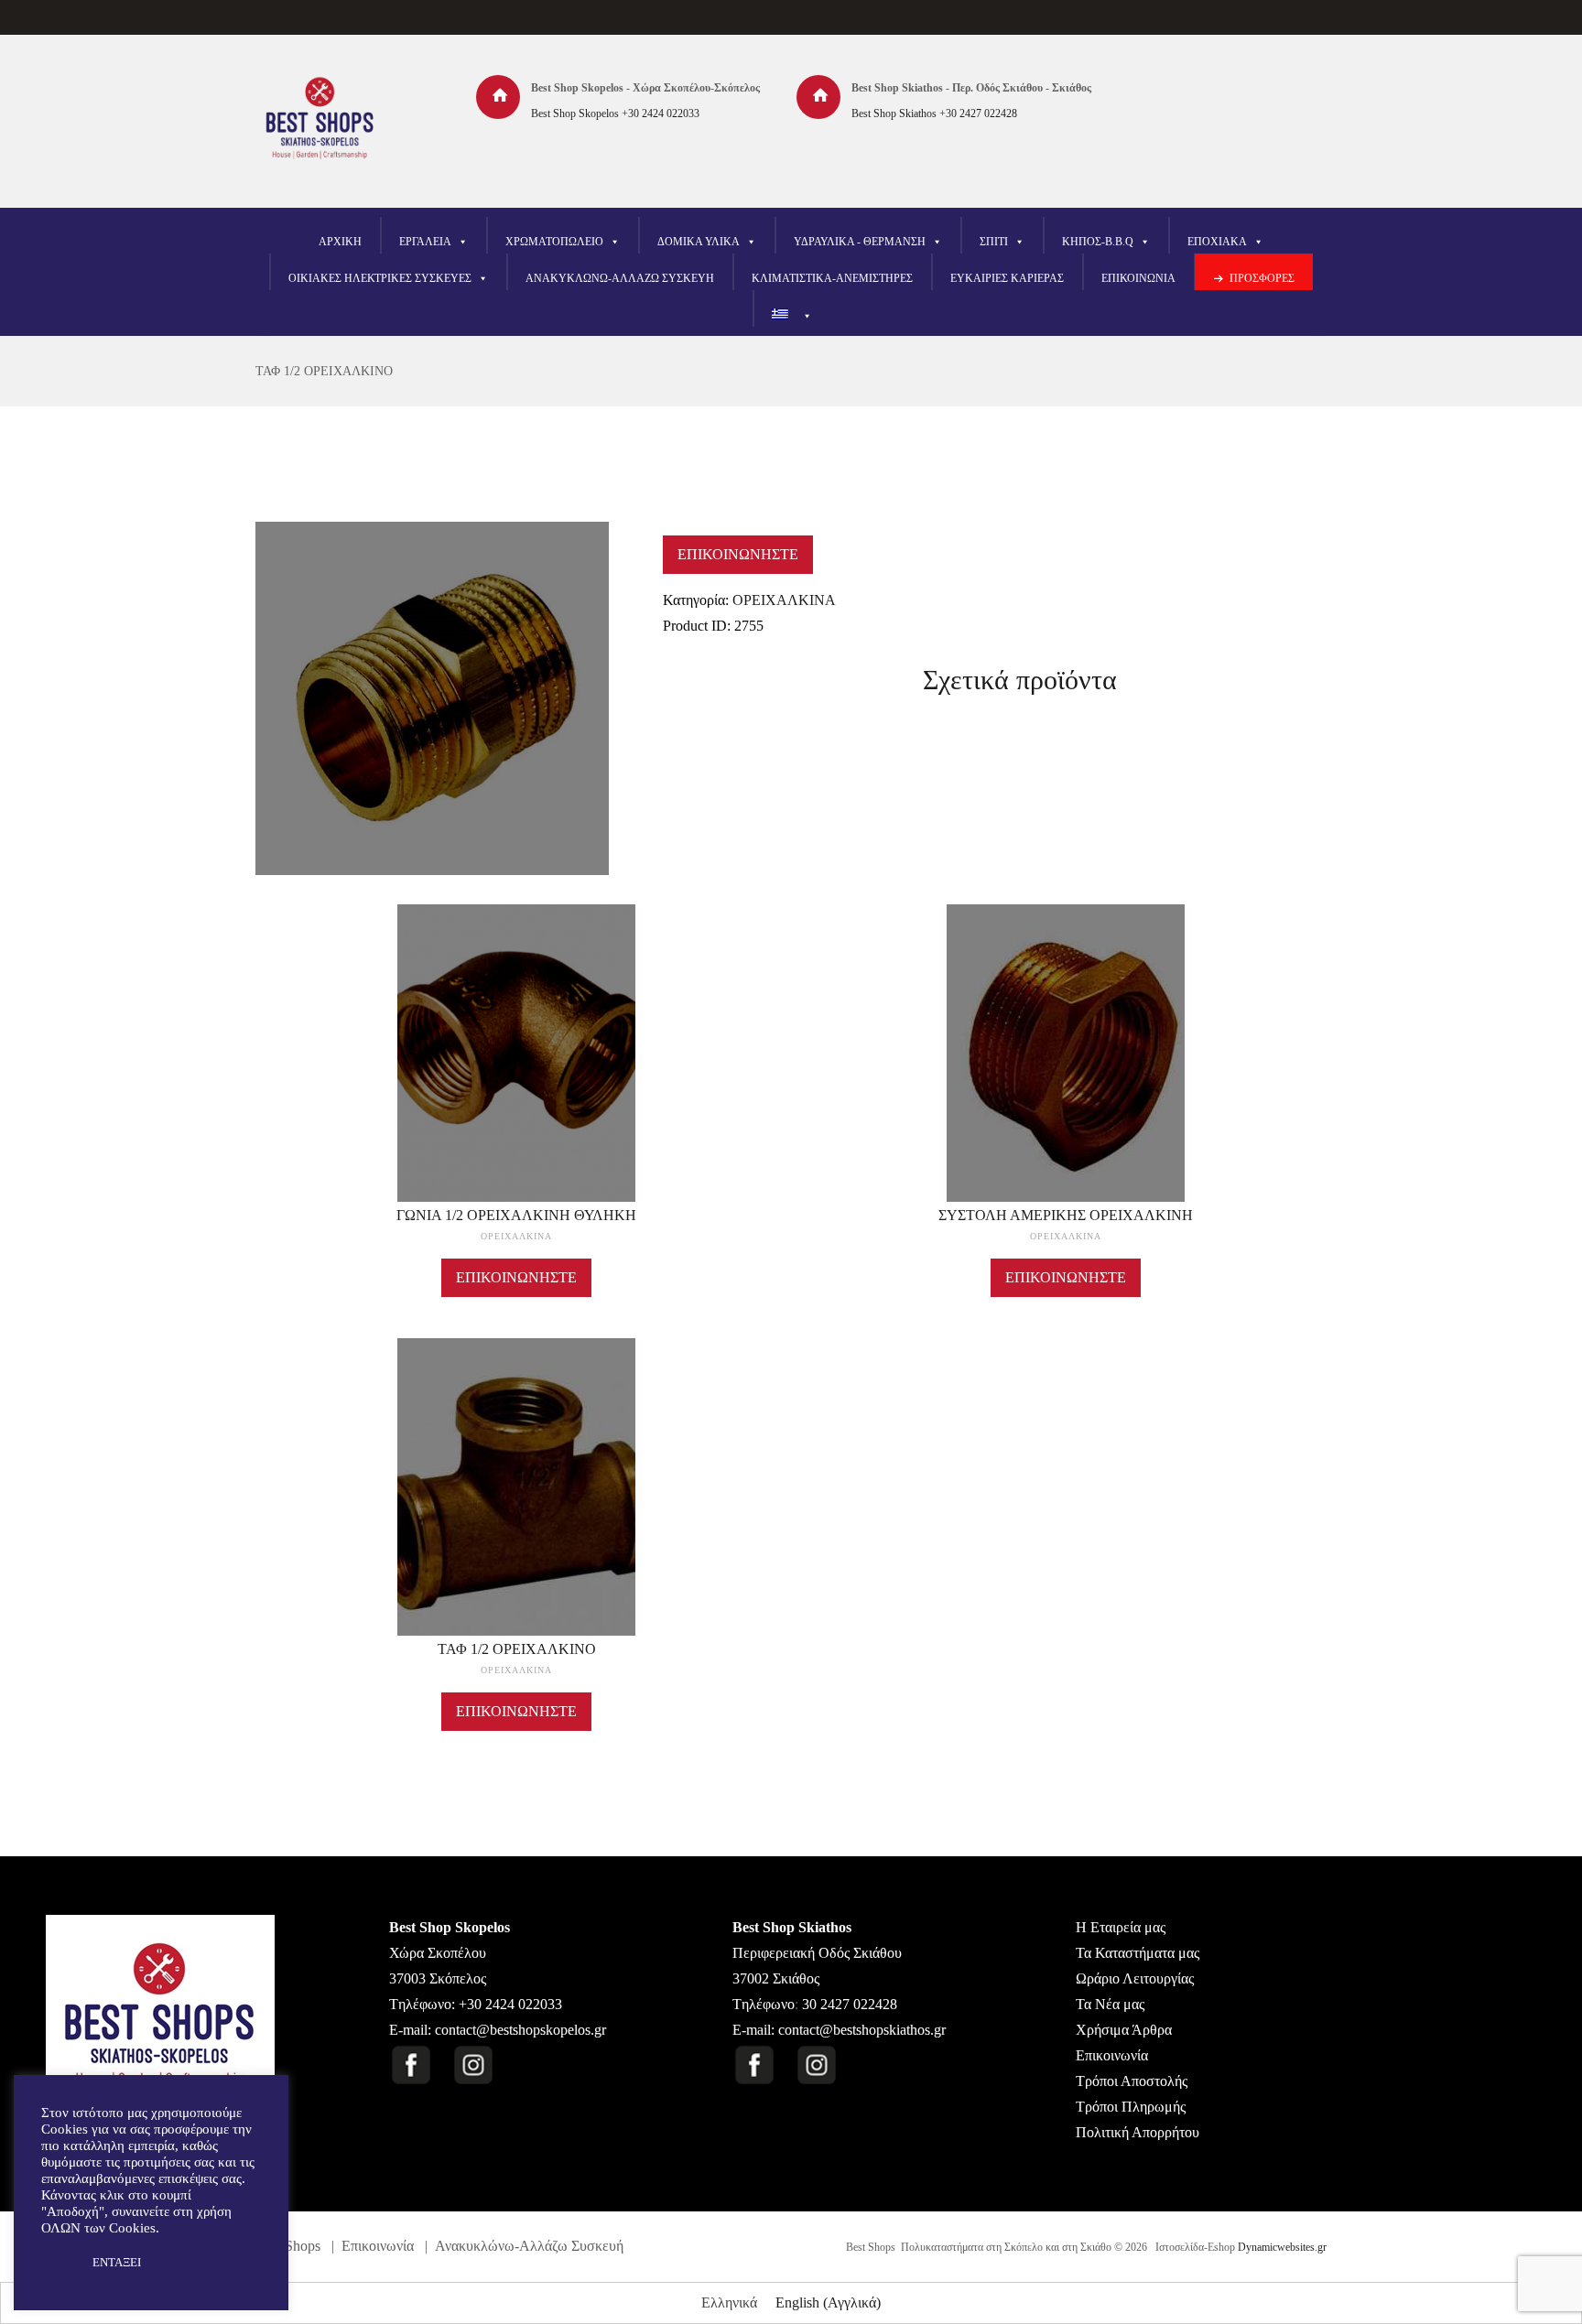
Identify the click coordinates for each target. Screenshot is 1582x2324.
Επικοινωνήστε (738, 554)
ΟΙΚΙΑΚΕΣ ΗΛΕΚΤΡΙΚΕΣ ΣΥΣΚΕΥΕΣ (380, 278)
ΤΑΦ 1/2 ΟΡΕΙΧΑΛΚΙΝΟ (324, 371)
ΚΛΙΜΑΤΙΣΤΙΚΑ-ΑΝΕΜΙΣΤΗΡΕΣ (832, 278)
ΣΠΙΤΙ (994, 242)
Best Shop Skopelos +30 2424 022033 (615, 113)
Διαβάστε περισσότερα (517, 1070)
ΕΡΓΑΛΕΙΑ (425, 242)
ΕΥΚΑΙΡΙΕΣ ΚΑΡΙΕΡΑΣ (1007, 278)
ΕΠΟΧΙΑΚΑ (1217, 242)
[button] (57, 2263)
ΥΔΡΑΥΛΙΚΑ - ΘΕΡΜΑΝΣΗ (860, 242)
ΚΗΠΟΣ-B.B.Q (1098, 242)
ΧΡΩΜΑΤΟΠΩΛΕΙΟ (554, 242)
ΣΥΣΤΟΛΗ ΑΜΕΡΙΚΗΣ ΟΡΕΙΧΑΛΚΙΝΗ (1066, 1215)
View (516, 1026)
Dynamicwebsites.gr (1282, 2247)
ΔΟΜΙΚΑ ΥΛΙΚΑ (699, 242)
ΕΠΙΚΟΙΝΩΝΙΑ (1138, 278)
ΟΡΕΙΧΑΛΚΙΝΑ (784, 600)
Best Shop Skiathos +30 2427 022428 (934, 113)
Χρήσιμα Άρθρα (1124, 2030)
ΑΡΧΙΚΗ (340, 242)
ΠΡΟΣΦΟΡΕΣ (1262, 278)
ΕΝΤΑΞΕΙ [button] (117, 2262)
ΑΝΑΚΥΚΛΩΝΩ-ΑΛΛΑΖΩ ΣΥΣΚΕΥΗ (620, 278)
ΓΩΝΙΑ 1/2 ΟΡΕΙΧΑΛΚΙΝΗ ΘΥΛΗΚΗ (516, 1215)
